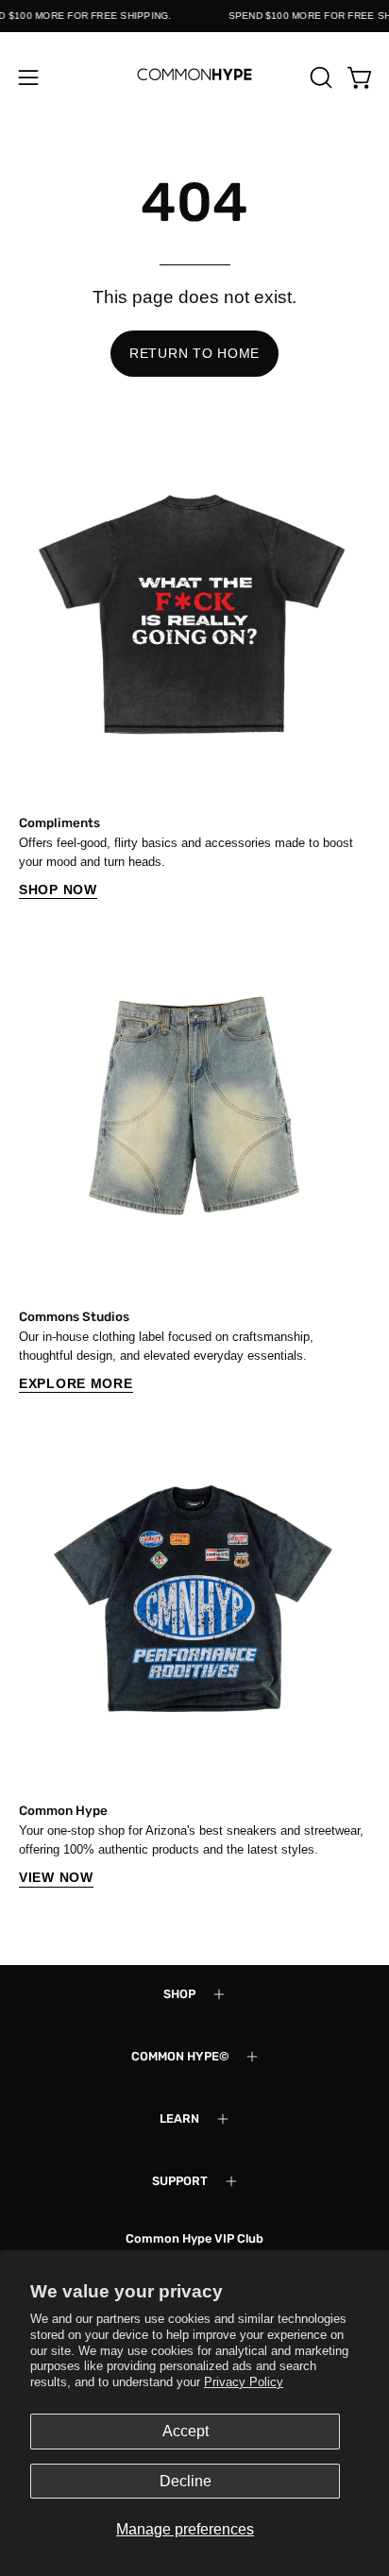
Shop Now (58, 890)
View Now (56, 1877)
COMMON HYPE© (180, 2056)
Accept (186, 2431)
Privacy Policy (244, 2382)
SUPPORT (180, 2181)
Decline (186, 2481)
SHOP (179, 1994)
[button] (319, 77)
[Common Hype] (194, 77)
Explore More (76, 1383)
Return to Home (194, 353)
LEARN (179, 2118)
